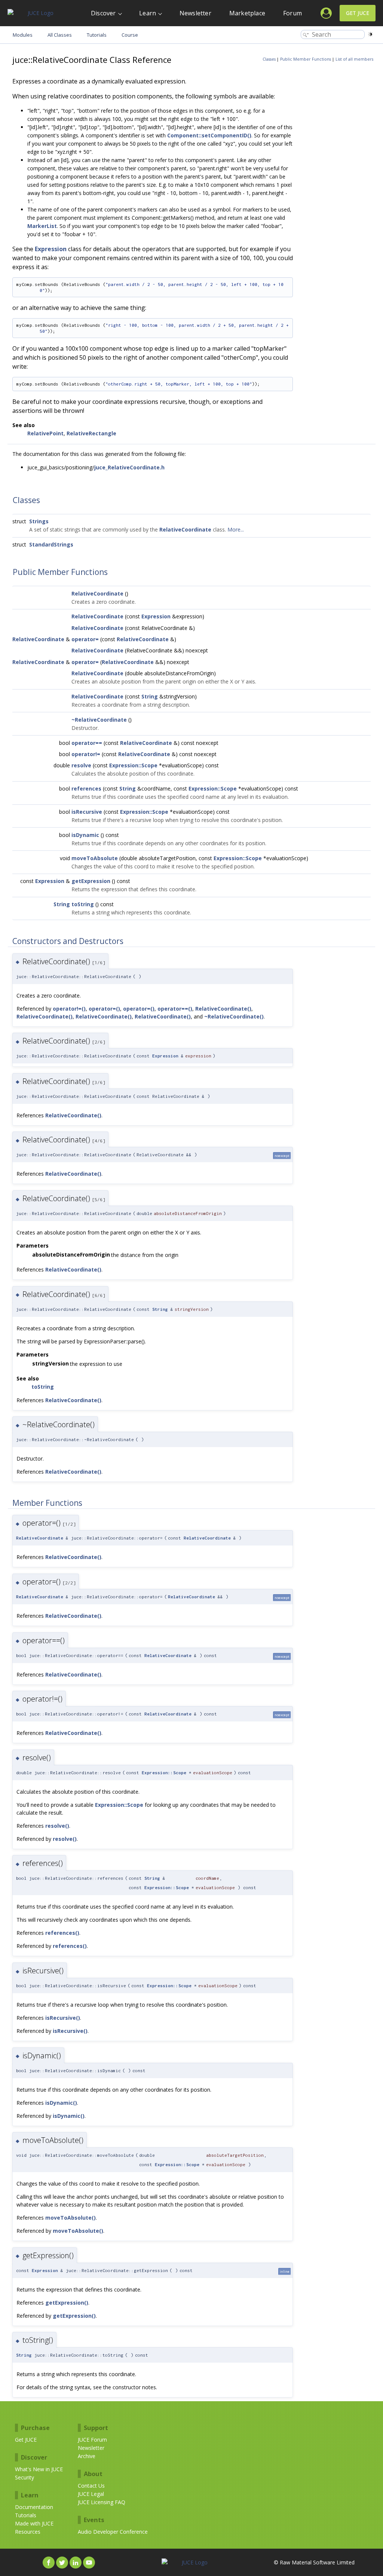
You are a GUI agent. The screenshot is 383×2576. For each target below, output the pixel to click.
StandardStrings (51, 544)
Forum (292, 13)
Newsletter (195, 13)
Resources (28, 2532)
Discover (103, 13)
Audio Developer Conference (113, 2532)
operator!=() (69, 1009)
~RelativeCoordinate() (234, 1016)
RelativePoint (45, 433)
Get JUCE (358, 13)
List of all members (354, 59)
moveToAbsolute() (71, 2218)
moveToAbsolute (95, 858)
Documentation (34, 2507)
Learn (148, 13)
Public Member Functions (306, 59)
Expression (51, 249)
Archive (87, 2456)
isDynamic (85, 835)
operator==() (175, 1009)
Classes (269, 59)
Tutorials (26, 2515)
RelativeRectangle (91, 433)
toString (83, 904)
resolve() (57, 1826)
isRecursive (87, 812)
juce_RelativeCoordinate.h (129, 467)
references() (62, 1933)
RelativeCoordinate (185, 529)
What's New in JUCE (39, 2469)
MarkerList (42, 226)
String (150, 696)
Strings (39, 521)
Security (24, 2477)
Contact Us (91, 2486)
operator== (87, 743)
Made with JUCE (34, 2523)
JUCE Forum (92, 2440)
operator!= (86, 754)
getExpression (91, 881)
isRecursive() (63, 2018)
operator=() (104, 1009)
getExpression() (67, 2303)
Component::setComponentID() (209, 135)
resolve (81, 765)
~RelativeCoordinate (99, 720)
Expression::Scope (133, 765)
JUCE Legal (91, 2494)
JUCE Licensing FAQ (102, 2502)
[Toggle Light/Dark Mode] (370, 34)
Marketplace (247, 13)
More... (236, 529)
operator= (85, 639)
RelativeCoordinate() (223, 1009)
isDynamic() (61, 2103)
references (86, 788)
